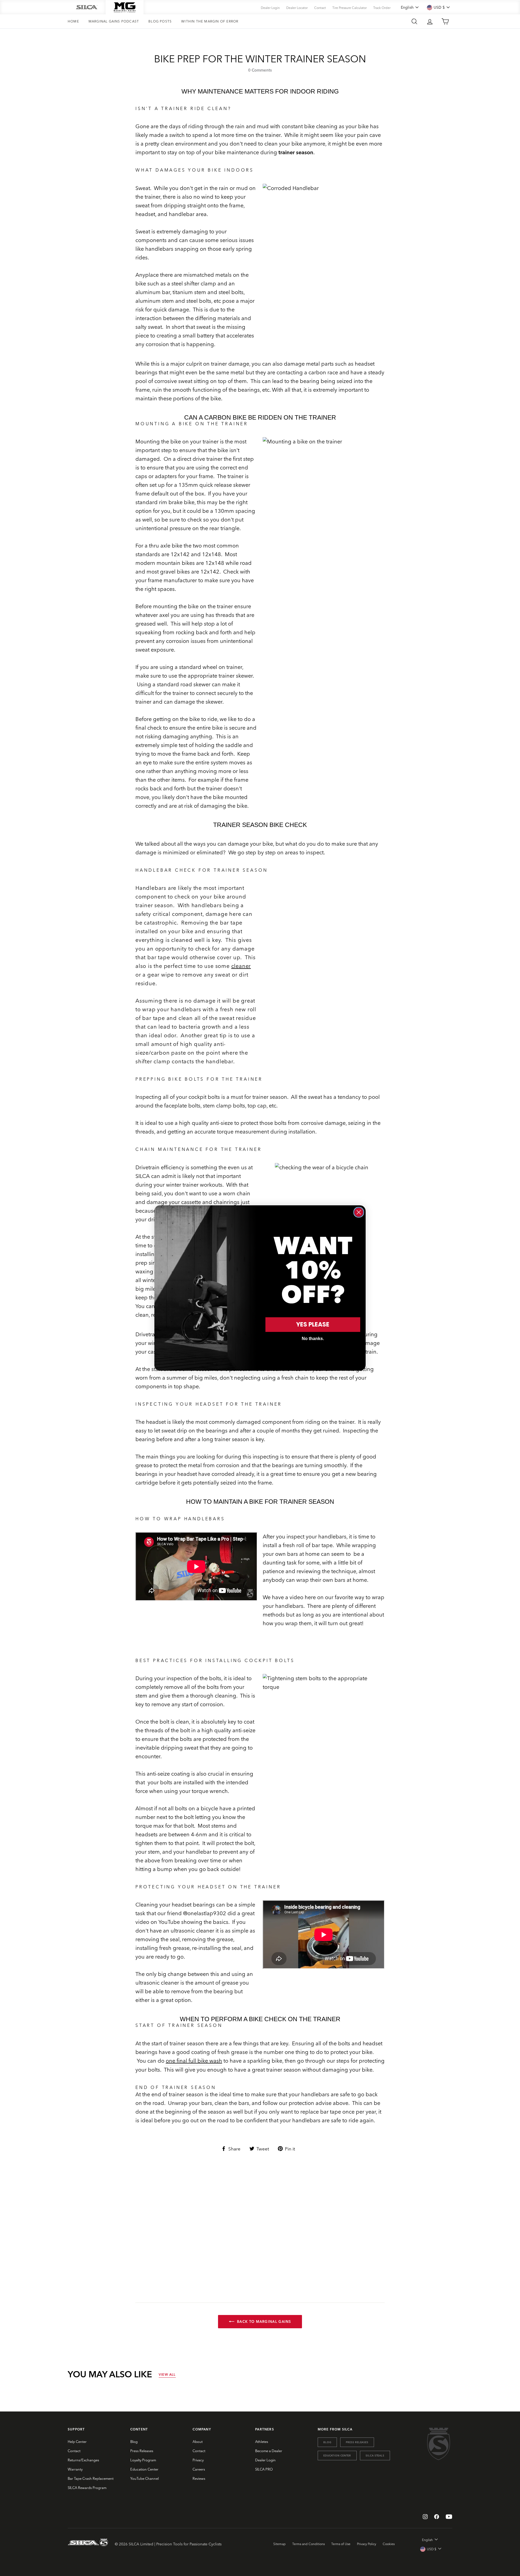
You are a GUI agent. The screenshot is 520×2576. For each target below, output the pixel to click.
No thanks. (313, 1339)
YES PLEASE (313, 1324)
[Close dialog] (359, 1212)
